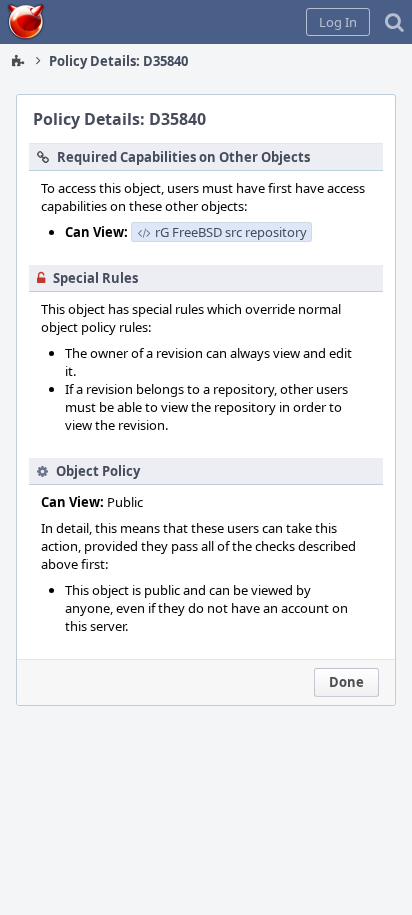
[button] (338, 22)
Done (346, 682)
